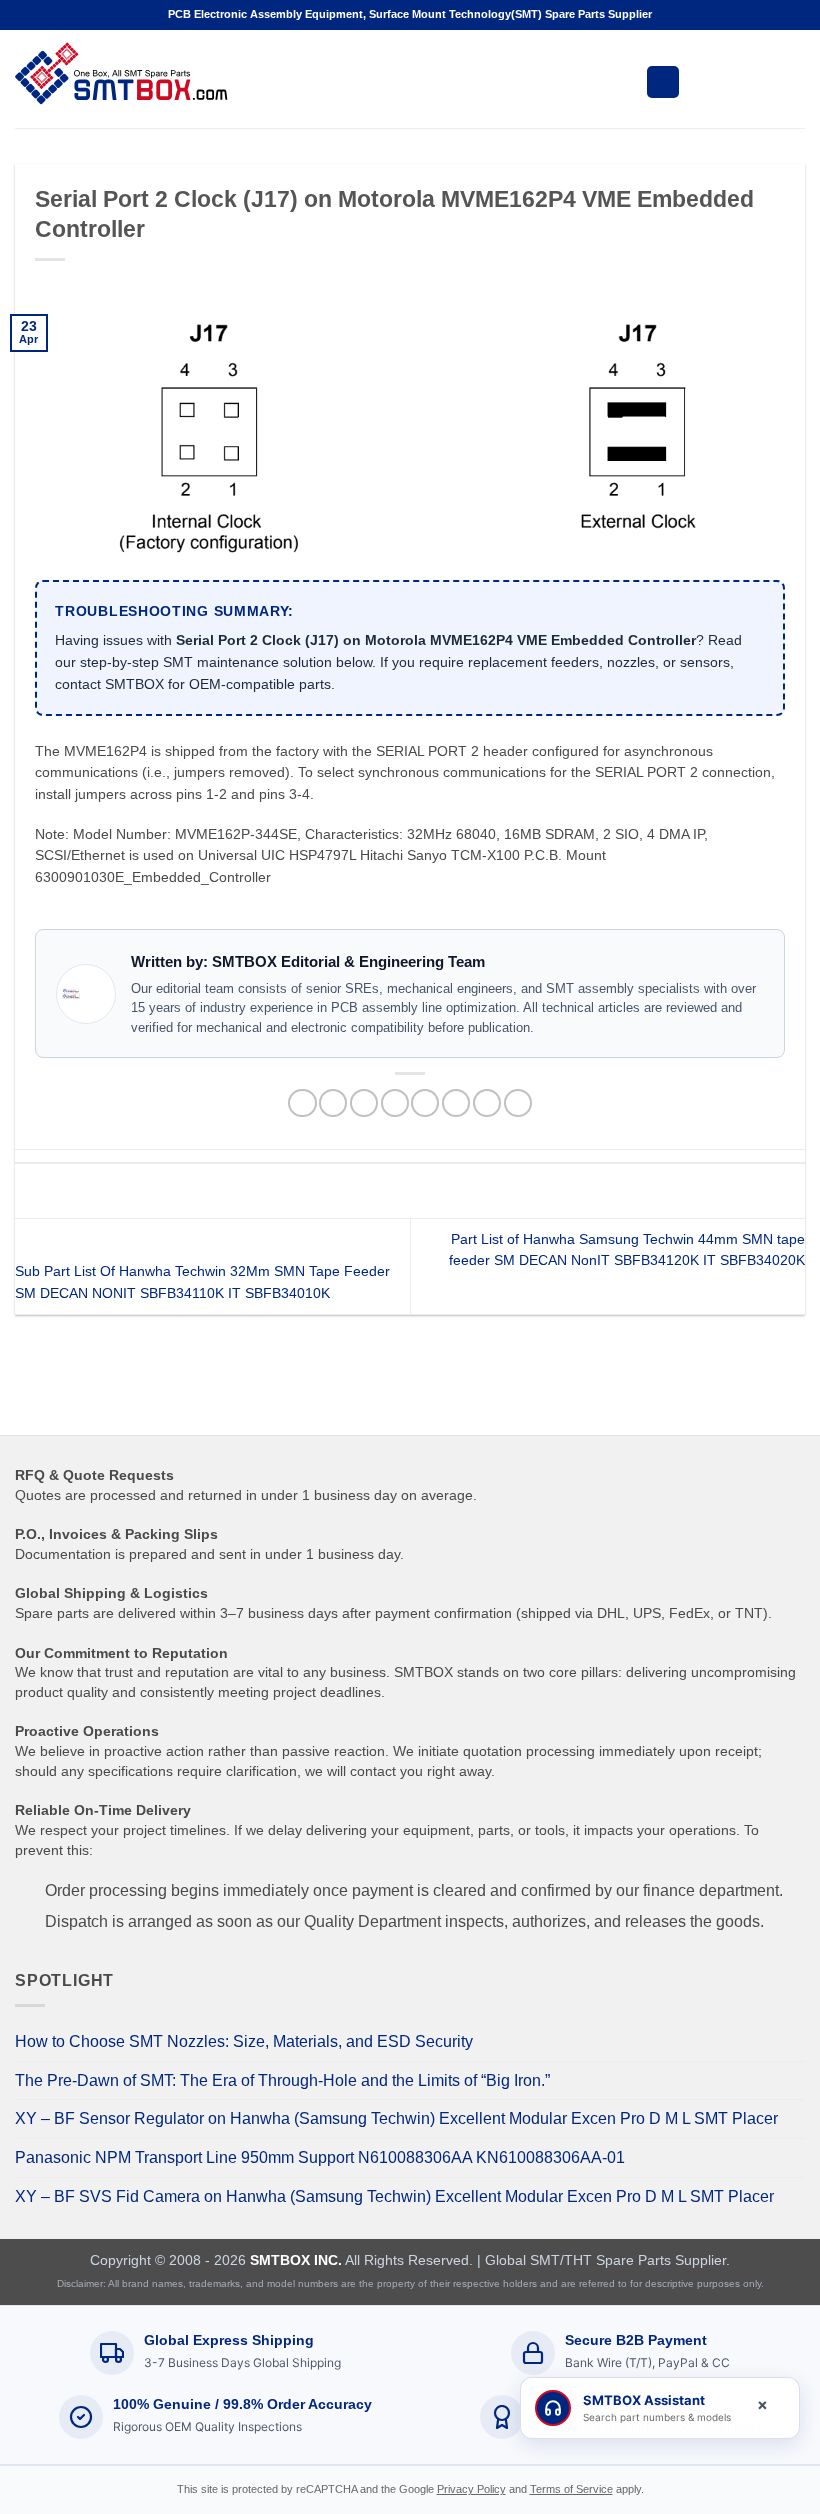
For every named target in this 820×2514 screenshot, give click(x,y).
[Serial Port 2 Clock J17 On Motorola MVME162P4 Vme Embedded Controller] (410, 426)
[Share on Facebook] (333, 1103)
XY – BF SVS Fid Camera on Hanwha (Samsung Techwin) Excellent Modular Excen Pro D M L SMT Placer (394, 2196)
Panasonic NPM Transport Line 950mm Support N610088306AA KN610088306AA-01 (320, 2157)
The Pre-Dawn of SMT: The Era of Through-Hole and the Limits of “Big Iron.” (282, 2080)
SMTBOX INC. (296, 2260)
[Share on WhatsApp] (302, 1103)
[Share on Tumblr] (518, 1103)
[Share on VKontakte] (456, 1103)
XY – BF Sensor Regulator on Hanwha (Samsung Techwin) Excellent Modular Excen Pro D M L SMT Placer (396, 2118)
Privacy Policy (471, 2489)
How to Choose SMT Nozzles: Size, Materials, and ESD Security (244, 2041)
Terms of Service (571, 2489)
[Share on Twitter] (364, 1103)
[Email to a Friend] (395, 1103)
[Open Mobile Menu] (663, 82)
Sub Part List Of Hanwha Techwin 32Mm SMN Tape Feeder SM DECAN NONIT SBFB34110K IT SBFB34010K (202, 1282)
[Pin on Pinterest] (425, 1103)
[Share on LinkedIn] (487, 1103)
